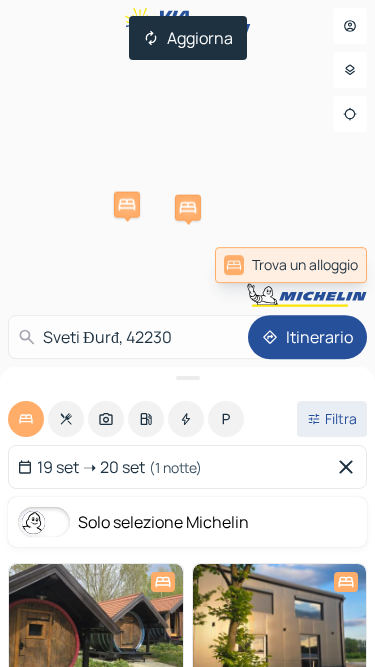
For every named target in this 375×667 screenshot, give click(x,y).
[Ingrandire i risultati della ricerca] (187, 378)
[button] (127, 205)
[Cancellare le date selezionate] (350, 467)
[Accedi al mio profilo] (350, 26)
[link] (291, 265)
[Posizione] (350, 114)
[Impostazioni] (350, 70)
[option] (26, 419)
